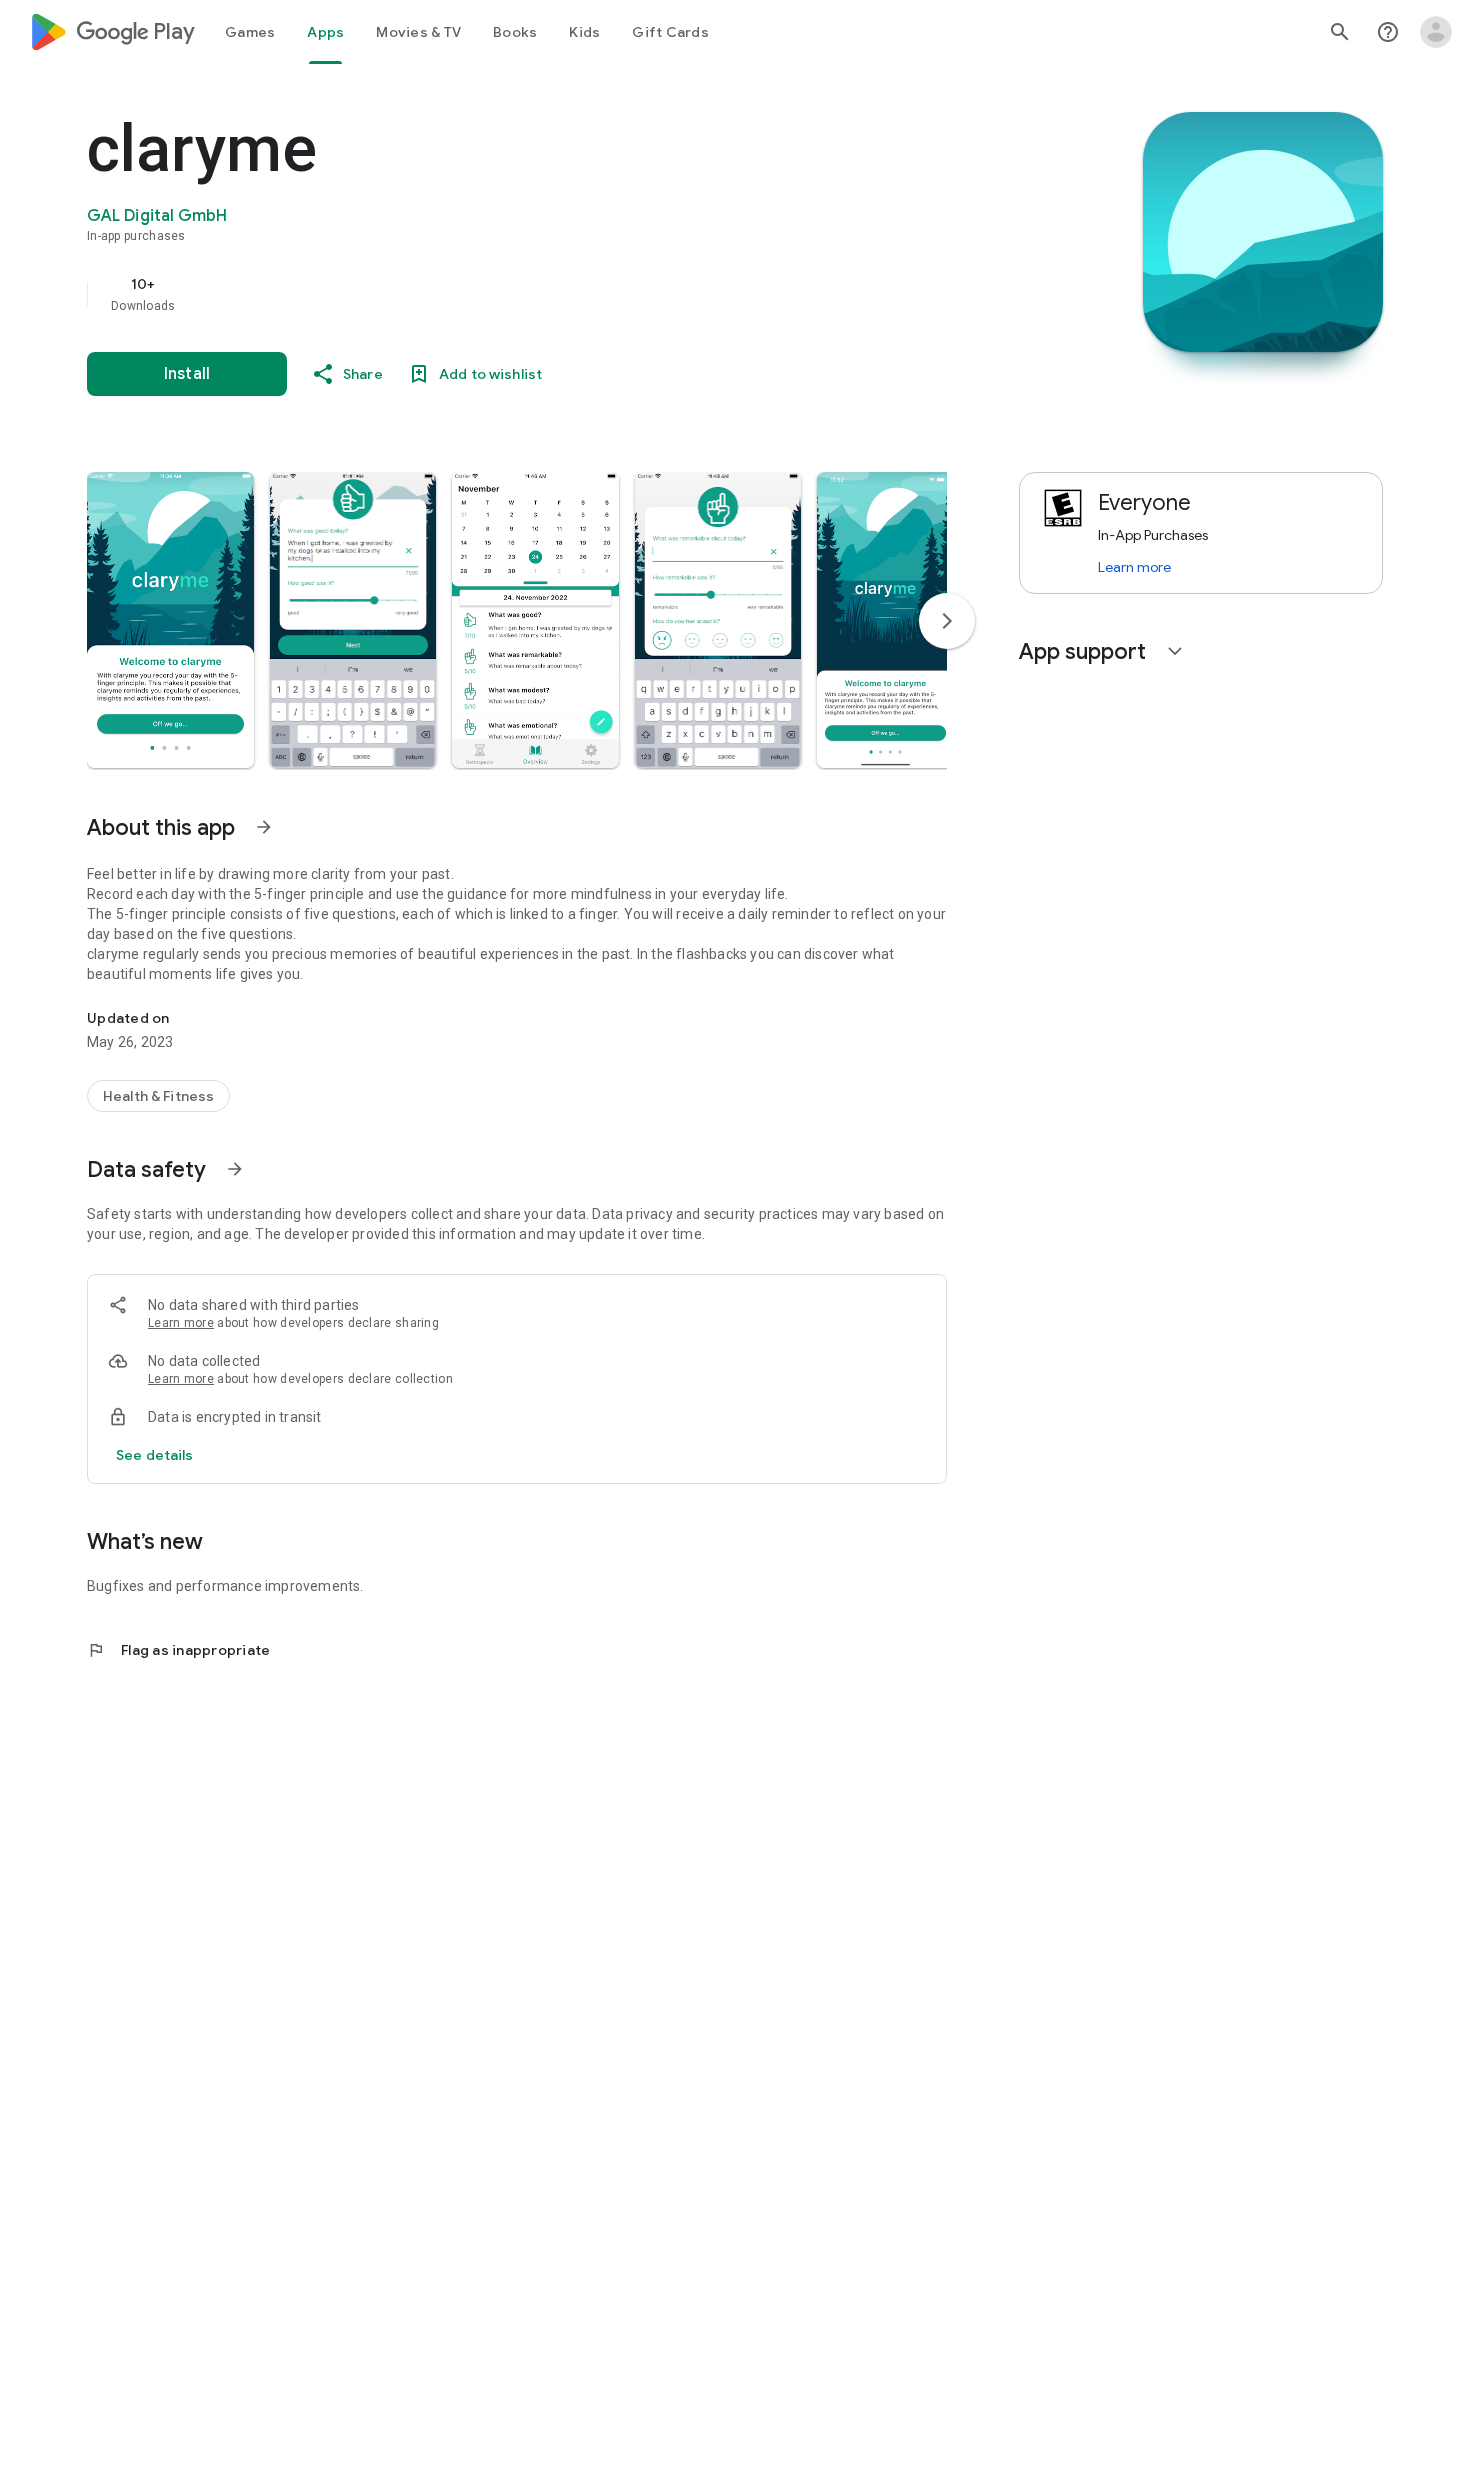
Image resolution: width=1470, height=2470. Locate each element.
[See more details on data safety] (155, 1455)
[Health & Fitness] (158, 1096)
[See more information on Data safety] (235, 1169)
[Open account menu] (1436, 32)
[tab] (250, 32)
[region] (487, 294)
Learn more (181, 1323)
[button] (170, 620)
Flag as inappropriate (178, 1650)
